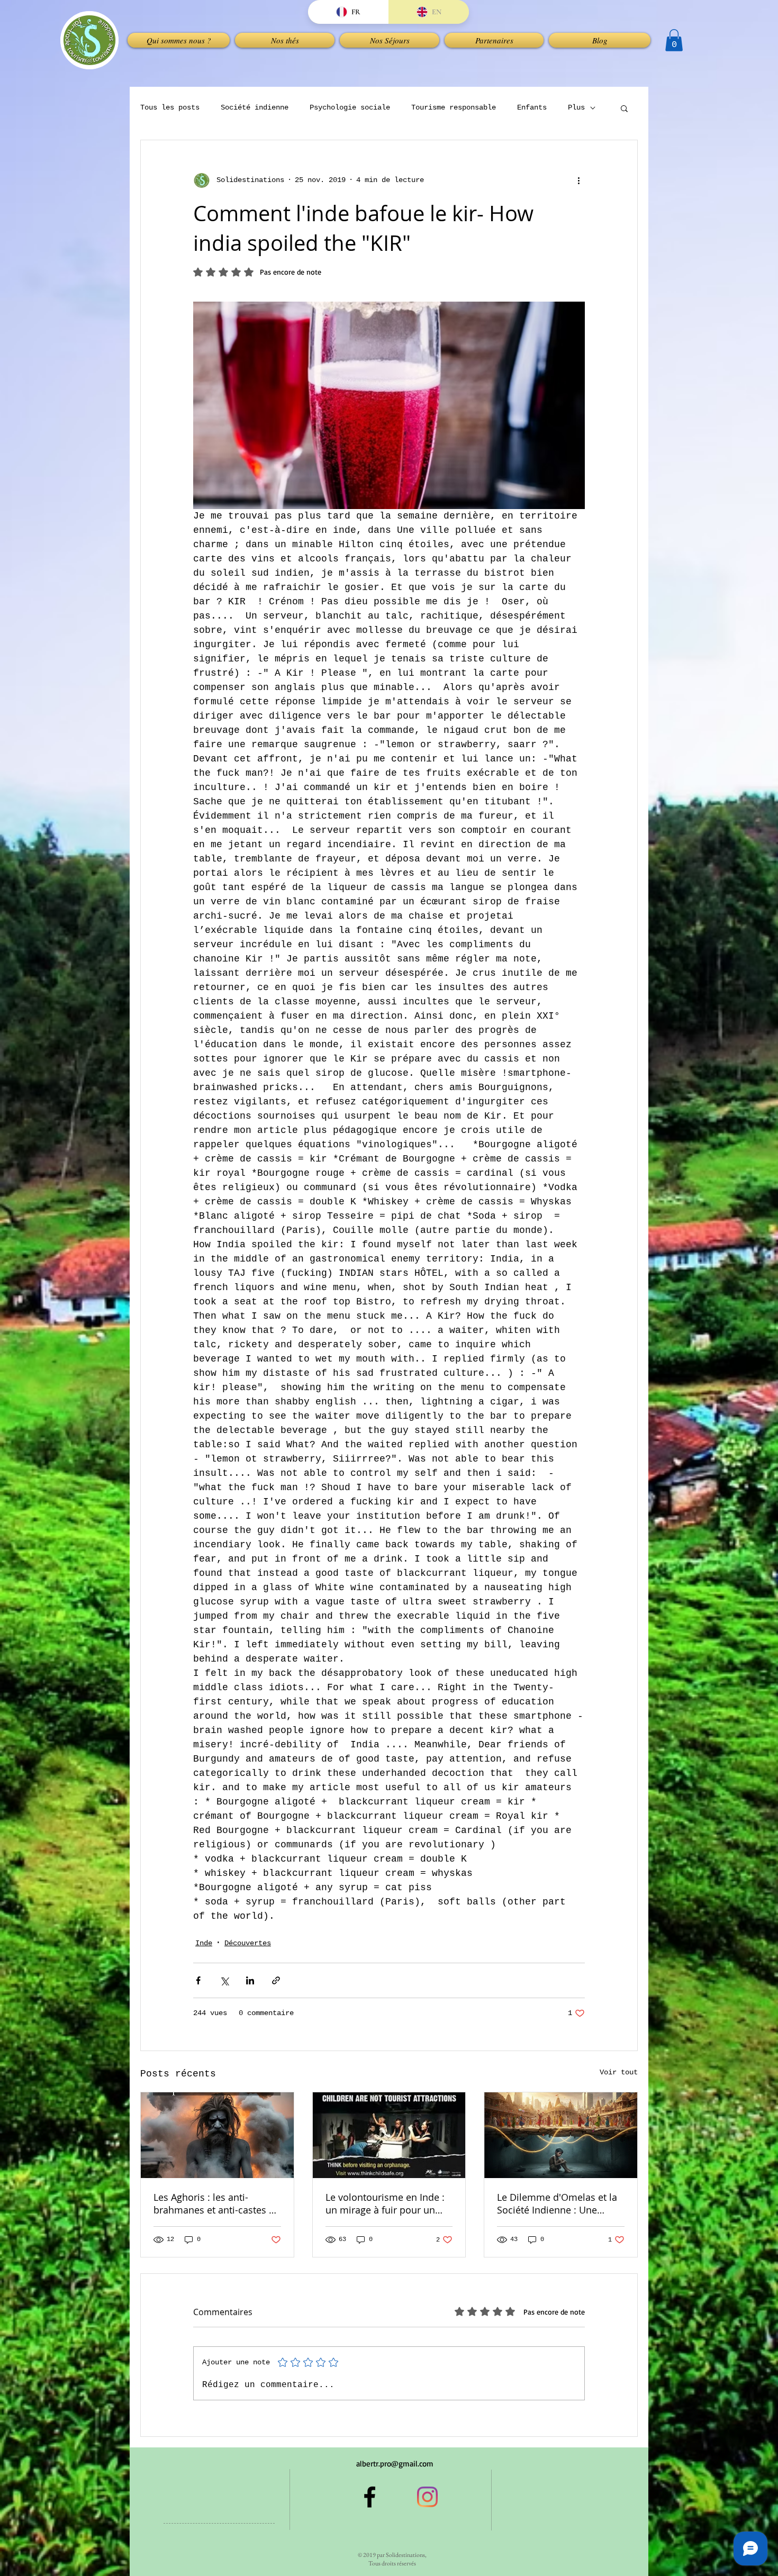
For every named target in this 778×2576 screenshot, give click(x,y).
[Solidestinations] (370, 2497)
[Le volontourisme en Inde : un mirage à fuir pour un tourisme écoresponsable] (389, 2135)
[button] (285, 40)
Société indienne (255, 107)
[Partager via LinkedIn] (250, 1980)
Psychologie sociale (350, 107)
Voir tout (619, 2072)
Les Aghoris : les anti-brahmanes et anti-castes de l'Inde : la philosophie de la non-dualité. (217, 2203)
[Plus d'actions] (578, 180)
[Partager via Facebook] (198, 1980)
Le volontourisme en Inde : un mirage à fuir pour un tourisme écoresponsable (385, 2203)
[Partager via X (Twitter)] (224, 1980)
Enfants (532, 107)
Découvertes (248, 1943)
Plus (576, 107)
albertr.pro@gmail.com (395, 2464)
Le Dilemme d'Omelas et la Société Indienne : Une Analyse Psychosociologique (560, 2203)
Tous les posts (170, 107)
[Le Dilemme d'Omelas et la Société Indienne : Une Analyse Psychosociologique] (561, 2135)
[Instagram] (427, 2497)
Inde (204, 1943)
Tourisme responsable (454, 107)
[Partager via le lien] (276, 1980)
